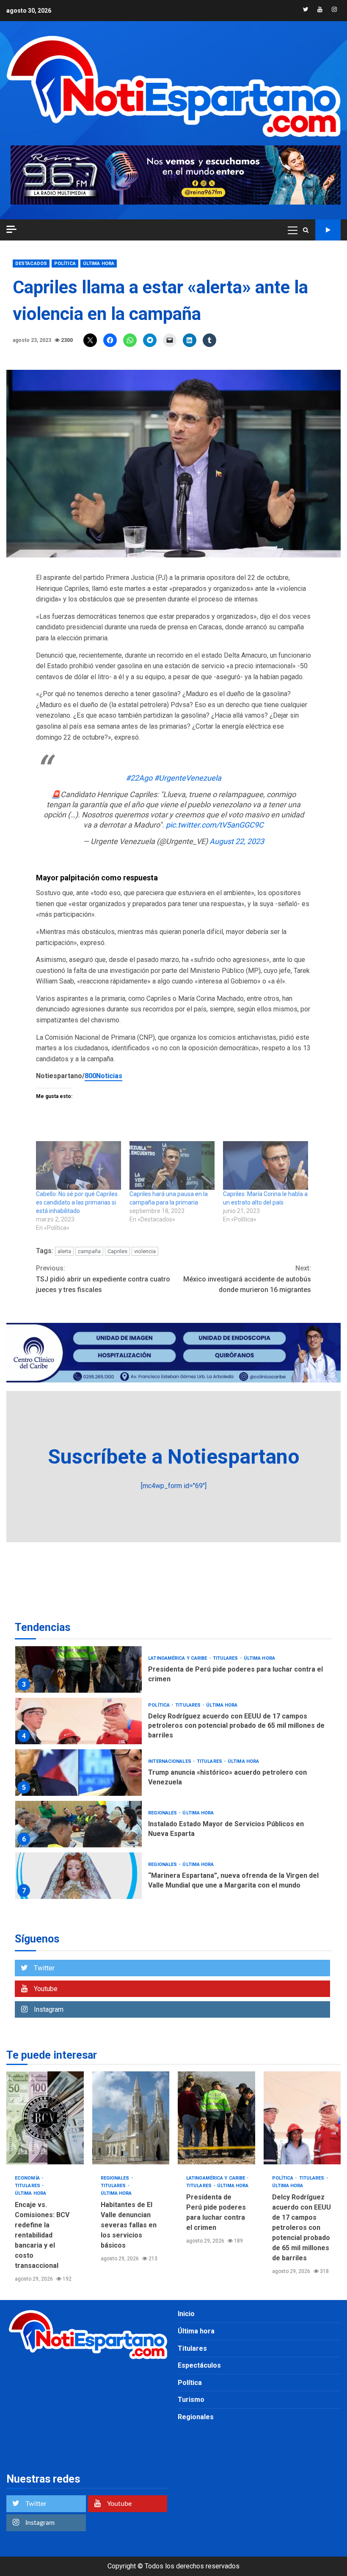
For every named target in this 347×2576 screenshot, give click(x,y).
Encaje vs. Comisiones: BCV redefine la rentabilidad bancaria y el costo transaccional (45, 2118)
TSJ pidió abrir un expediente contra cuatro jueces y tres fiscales (103, 1279)
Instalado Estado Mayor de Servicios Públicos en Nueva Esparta (78, 1824)
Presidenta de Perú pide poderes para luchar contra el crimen (78, 1669)
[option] (173, 1672)
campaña (89, 1251)
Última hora (99, 264)
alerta (64, 1251)
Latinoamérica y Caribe (178, 1658)
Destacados (31, 264)
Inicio (186, 2314)
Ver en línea (328, 230)
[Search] (306, 230)
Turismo (191, 2400)
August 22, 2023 (237, 841)
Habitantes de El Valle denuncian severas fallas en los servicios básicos (131, 2118)
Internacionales (170, 1761)
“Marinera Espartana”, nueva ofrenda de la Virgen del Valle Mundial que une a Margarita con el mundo (78, 1876)
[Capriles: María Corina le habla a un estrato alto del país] (266, 1165)
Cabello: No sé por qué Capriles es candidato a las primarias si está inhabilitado (77, 1202)
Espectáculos (199, 2365)
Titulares (226, 1658)
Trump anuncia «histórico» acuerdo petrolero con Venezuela (78, 1773)
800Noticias (103, 1076)
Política (65, 264)
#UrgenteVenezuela (188, 778)
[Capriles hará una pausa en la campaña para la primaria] (172, 1165)
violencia (145, 1251)
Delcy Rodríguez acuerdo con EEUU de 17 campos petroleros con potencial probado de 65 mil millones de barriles (78, 1721)
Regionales (163, 1813)
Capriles (117, 1251)
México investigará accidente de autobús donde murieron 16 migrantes (247, 1279)
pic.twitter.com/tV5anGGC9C (215, 825)
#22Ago (139, 778)
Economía (28, 2178)
